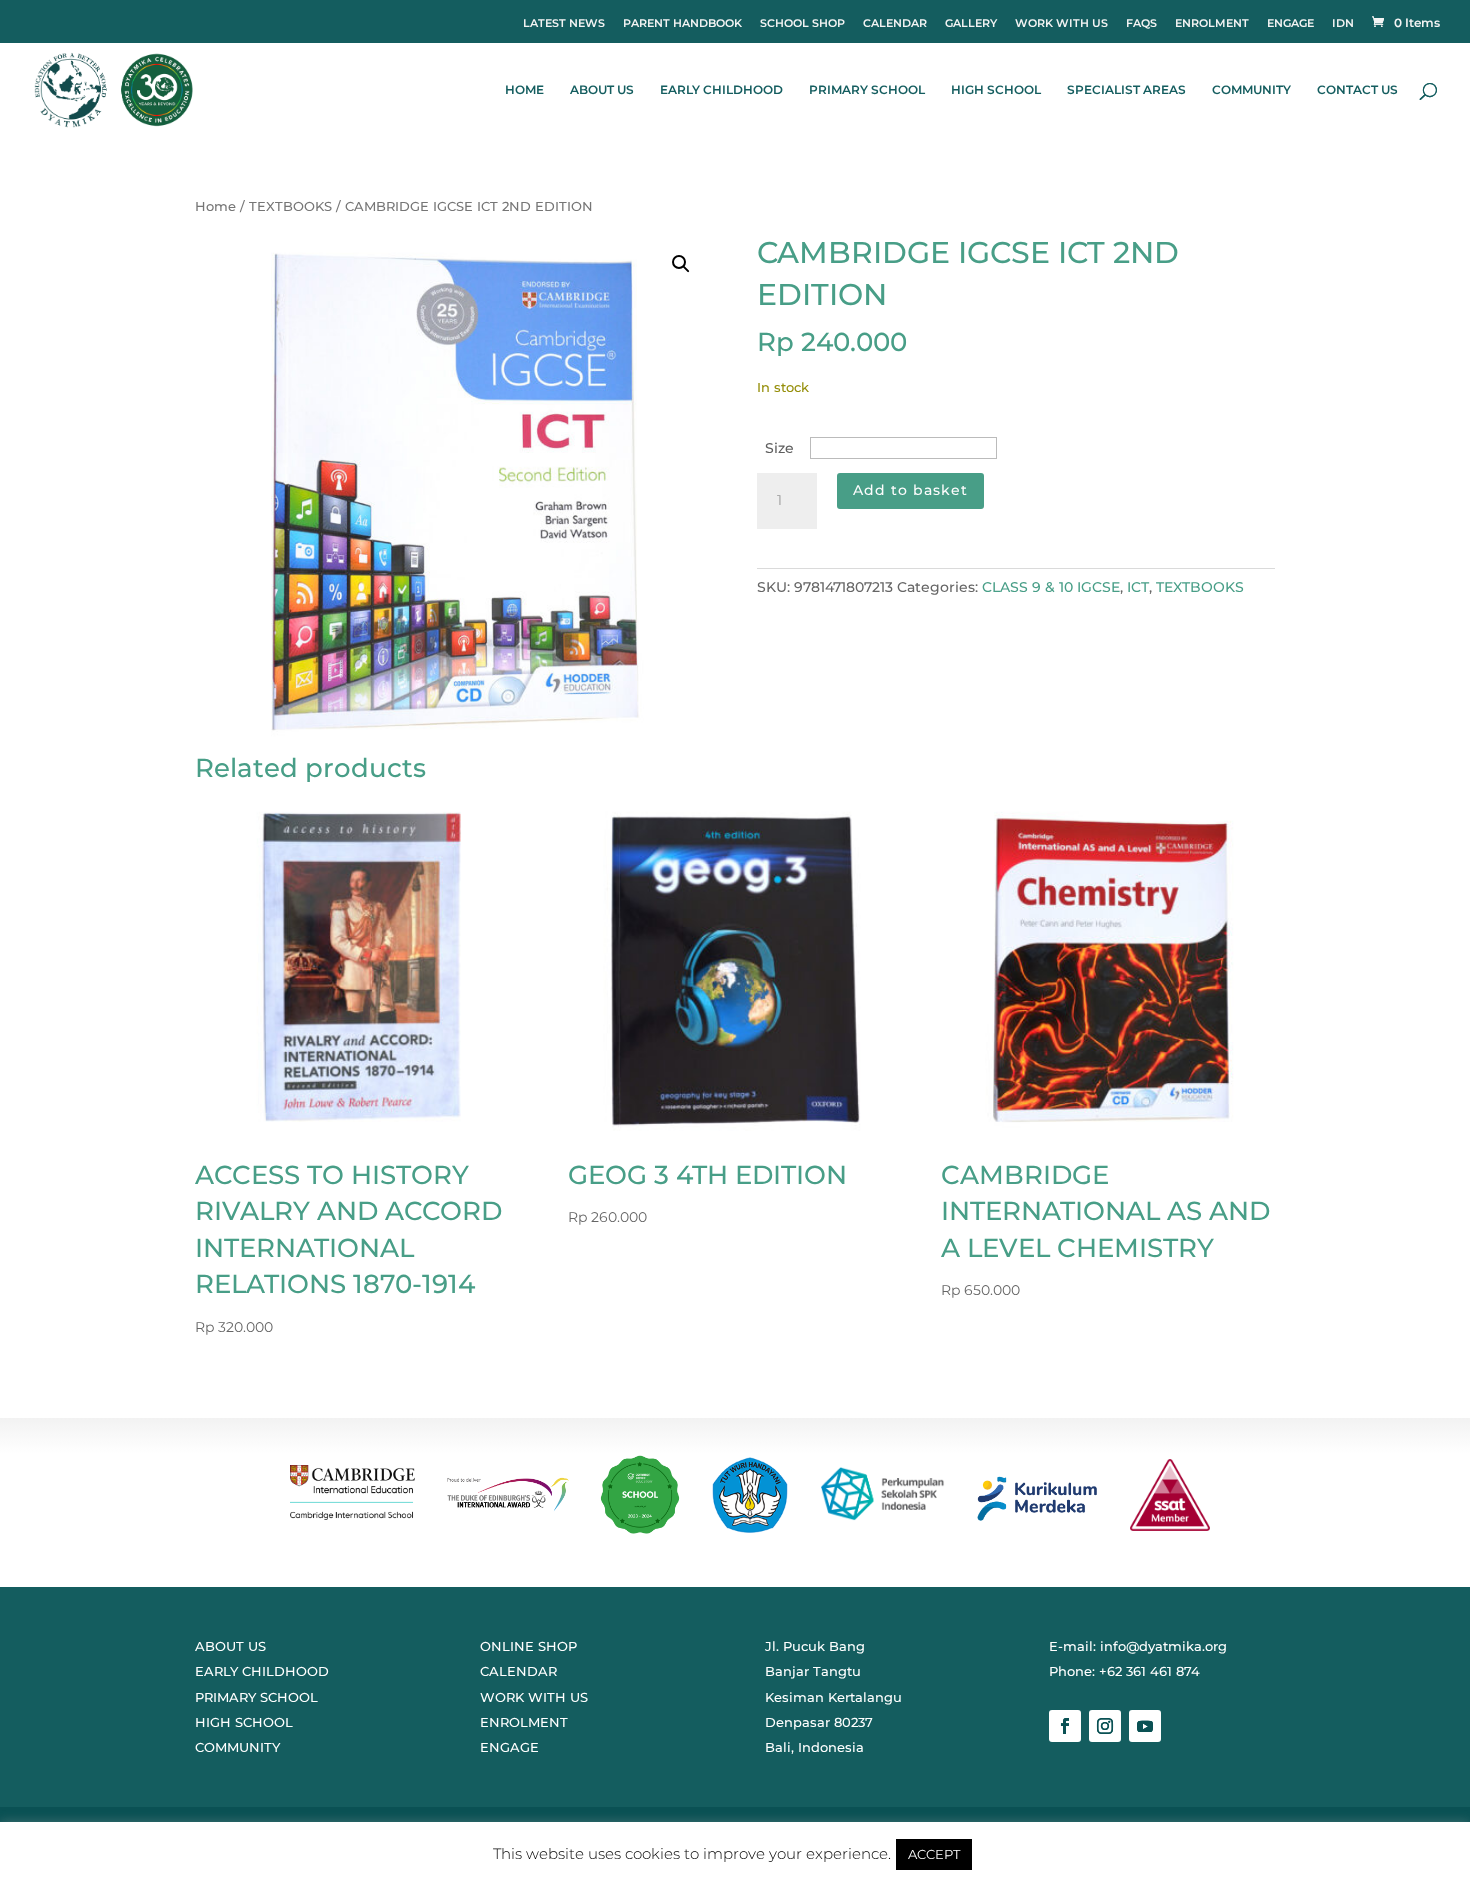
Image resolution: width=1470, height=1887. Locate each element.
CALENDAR (895, 23)
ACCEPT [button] (934, 1854)
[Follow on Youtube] (1145, 1726)
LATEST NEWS (564, 23)
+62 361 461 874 (1149, 1671)
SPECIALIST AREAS (1126, 90)
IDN (1343, 23)
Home (215, 206)
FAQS (1141, 23)
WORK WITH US (1061, 23)
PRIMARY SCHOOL (867, 90)
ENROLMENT (1212, 23)
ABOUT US (602, 90)
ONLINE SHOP (528, 1646)
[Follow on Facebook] (1065, 1726)
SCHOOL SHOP (802, 23)
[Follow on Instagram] (1105, 1726)
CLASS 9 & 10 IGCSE (1051, 587)
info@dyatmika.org (1163, 1646)
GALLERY (971, 23)
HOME (524, 90)
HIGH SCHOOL (996, 90)
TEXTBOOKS (290, 206)
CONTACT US (1357, 90)
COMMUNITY (1251, 90)
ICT (1138, 587)
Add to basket (910, 490)
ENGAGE (1290, 23)
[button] (681, 264)
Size (779, 448)
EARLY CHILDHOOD (721, 90)
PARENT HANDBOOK (682, 23)
